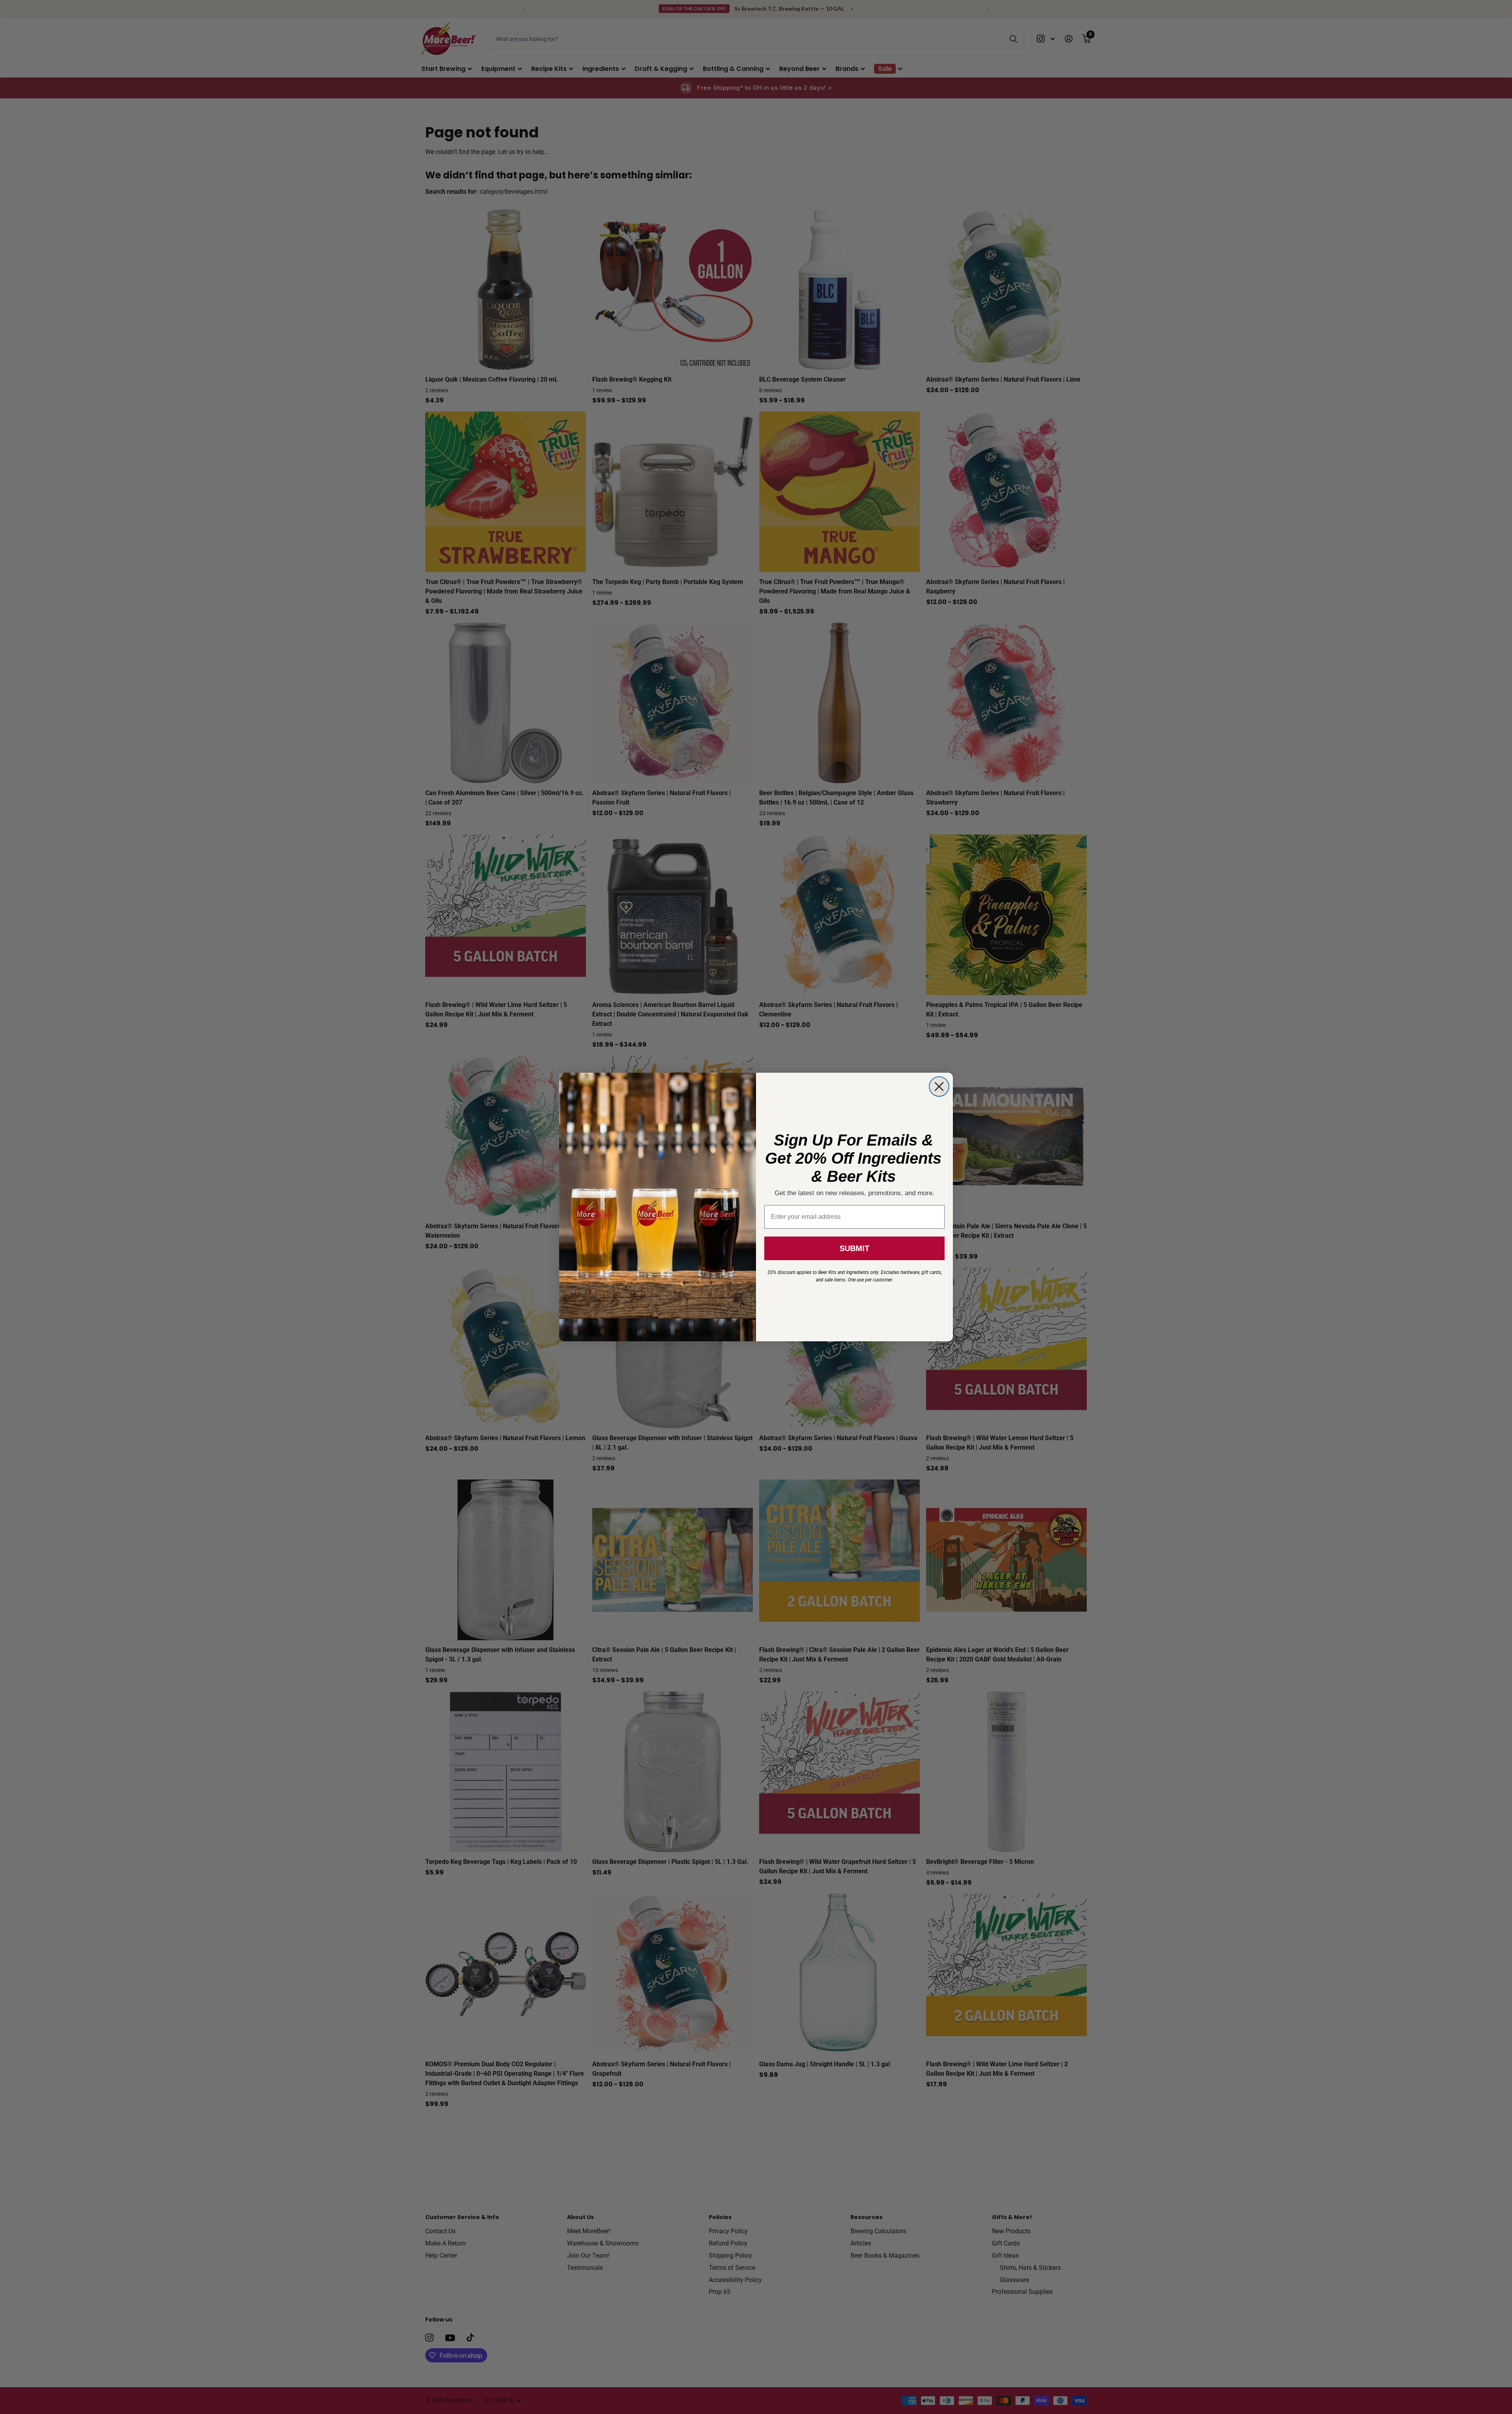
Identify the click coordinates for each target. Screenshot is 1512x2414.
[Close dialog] (939, 1086)
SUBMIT (854, 1248)
